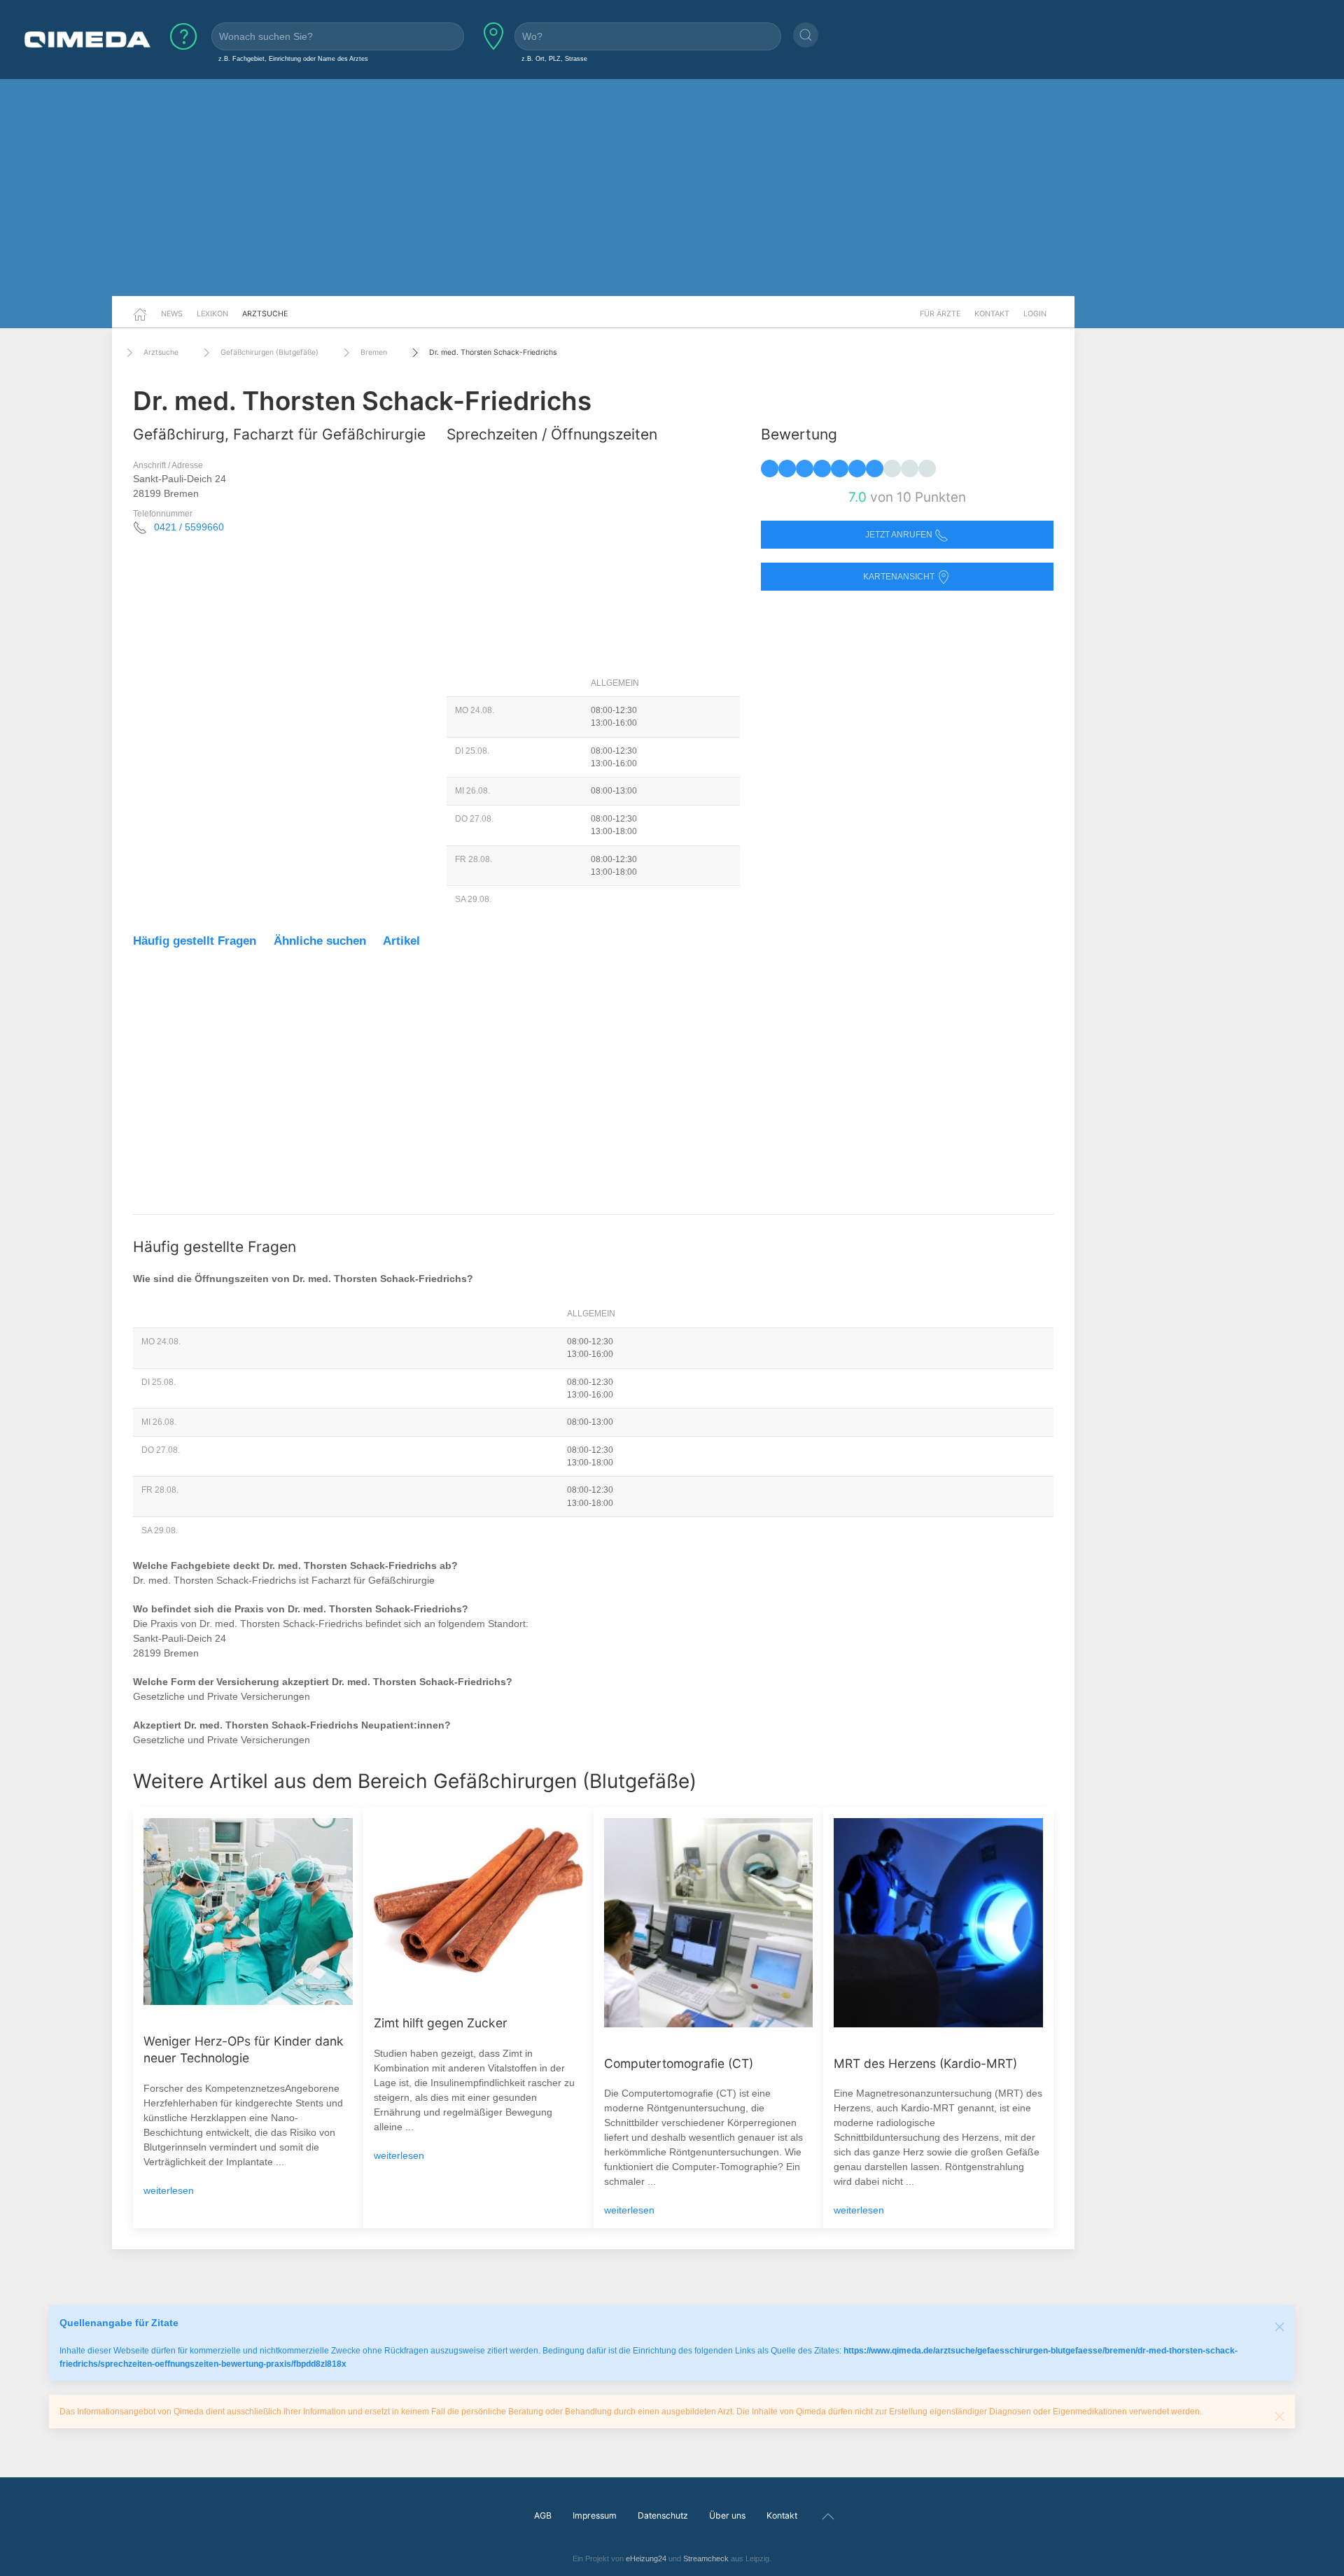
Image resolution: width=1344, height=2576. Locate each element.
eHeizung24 (646, 2559)
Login (1035, 314)
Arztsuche (265, 314)
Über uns (727, 2515)
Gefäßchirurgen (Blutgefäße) (269, 352)
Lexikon (212, 314)
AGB (543, 2515)
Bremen (374, 352)
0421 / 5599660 (189, 527)
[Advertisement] (672, 188)
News (172, 314)
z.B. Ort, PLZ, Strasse (554, 58)
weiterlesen (169, 2190)
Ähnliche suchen (320, 941)
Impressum (595, 2515)
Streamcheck (706, 2559)
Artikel (401, 941)
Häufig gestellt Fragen (195, 941)
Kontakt (992, 314)
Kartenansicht (900, 577)
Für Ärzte (940, 314)
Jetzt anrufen (900, 535)
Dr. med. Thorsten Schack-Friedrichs (493, 352)
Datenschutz (663, 2515)
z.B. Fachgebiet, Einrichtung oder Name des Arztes (293, 58)
